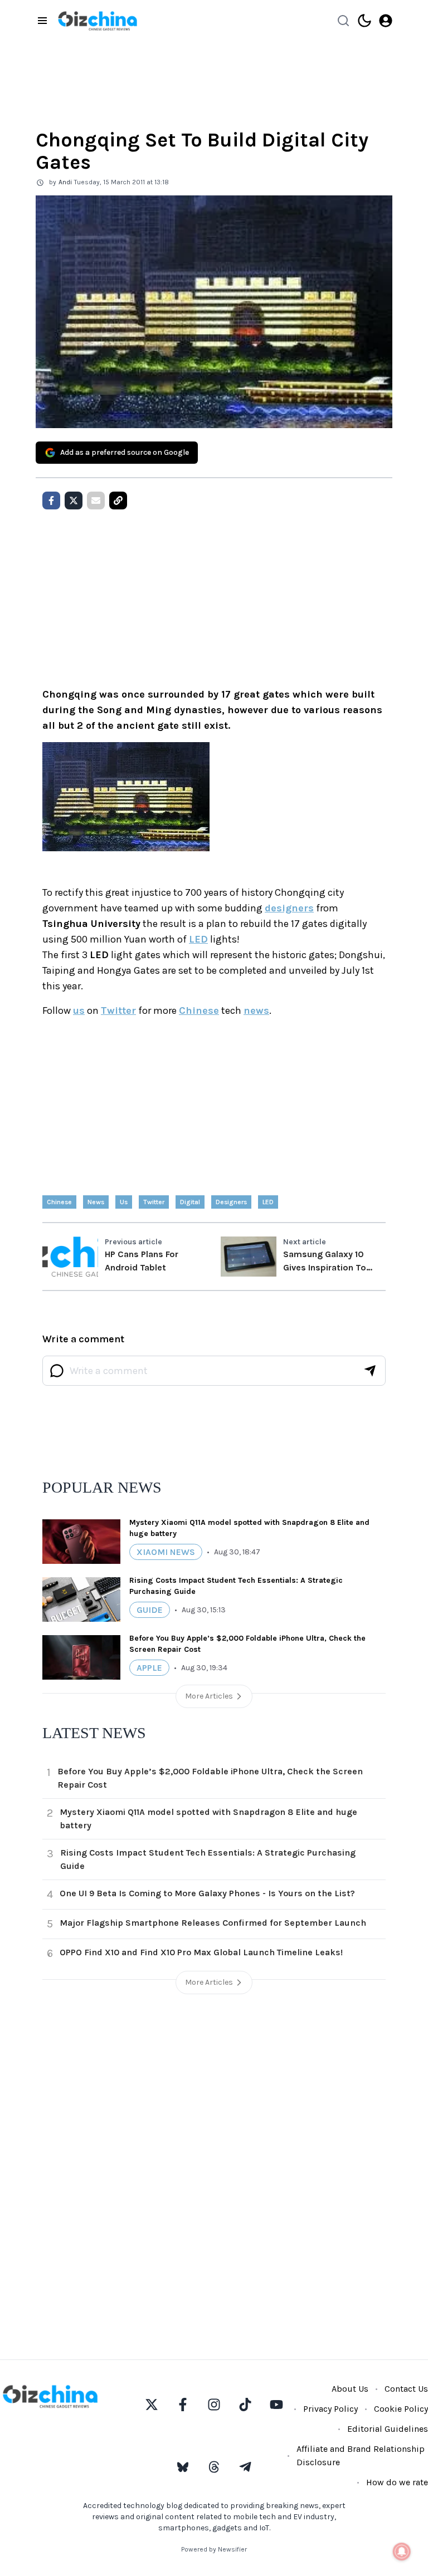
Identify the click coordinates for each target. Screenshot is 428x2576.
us (79, 1010)
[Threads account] (214, 2467)
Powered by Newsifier (214, 2549)
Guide (150, 1610)
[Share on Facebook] (51, 501)
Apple (149, 1668)
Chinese (199, 1010)
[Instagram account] (214, 2405)
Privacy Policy (330, 2409)
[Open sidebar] (42, 21)
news (256, 1010)
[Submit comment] (370, 1371)
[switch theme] (364, 21)
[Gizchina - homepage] (98, 21)
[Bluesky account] (183, 2467)
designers (289, 908)
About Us (350, 2389)
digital (190, 1202)
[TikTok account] (245, 2405)
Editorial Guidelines (388, 2429)
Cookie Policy (401, 2409)
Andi (65, 182)
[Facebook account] (183, 2405)
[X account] (152, 2405)
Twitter (118, 1010)
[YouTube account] (276, 2405)
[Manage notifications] (402, 2552)
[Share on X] (74, 501)
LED (198, 939)
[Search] (343, 21)
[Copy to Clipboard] (118, 501)
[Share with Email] (96, 501)
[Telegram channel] (245, 2467)
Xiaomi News (166, 1552)
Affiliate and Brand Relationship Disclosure (361, 2455)
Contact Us (406, 2389)
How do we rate (397, 2482)
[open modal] (386, 21)
